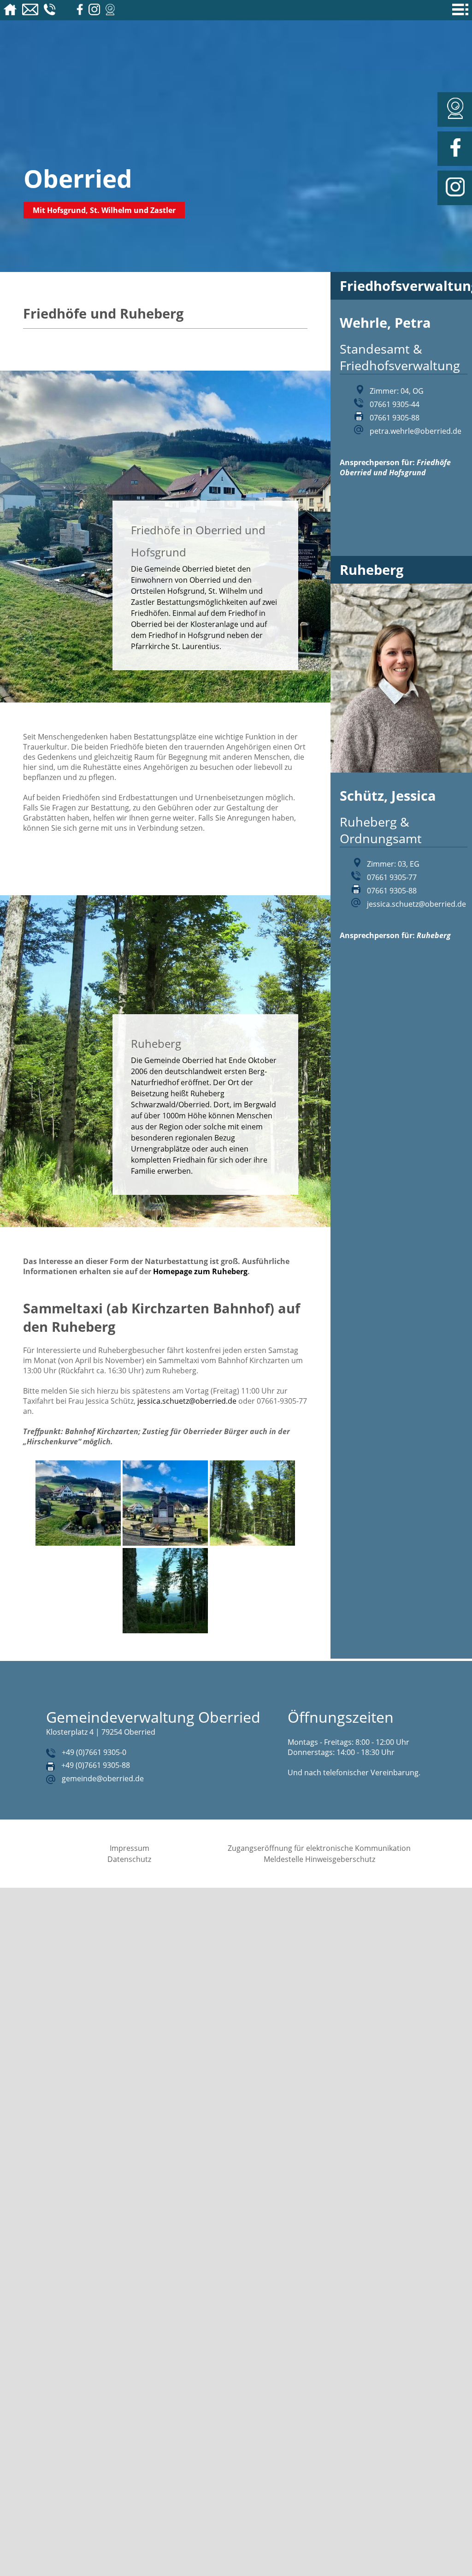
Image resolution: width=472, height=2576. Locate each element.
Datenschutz (129, 1859)
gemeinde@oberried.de (103, 1778)
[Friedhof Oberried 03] (165, 1543)
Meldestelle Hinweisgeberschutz (319, 1859)
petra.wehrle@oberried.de (416, 431)
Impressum (130, 1848)
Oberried (78, 178)
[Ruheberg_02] (165, 1631)
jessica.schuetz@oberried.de (187, 1401)
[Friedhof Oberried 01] (78, 1543)
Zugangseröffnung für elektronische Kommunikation (319, 1848)
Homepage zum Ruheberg (200, 1271)
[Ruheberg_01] (252, 1543)
